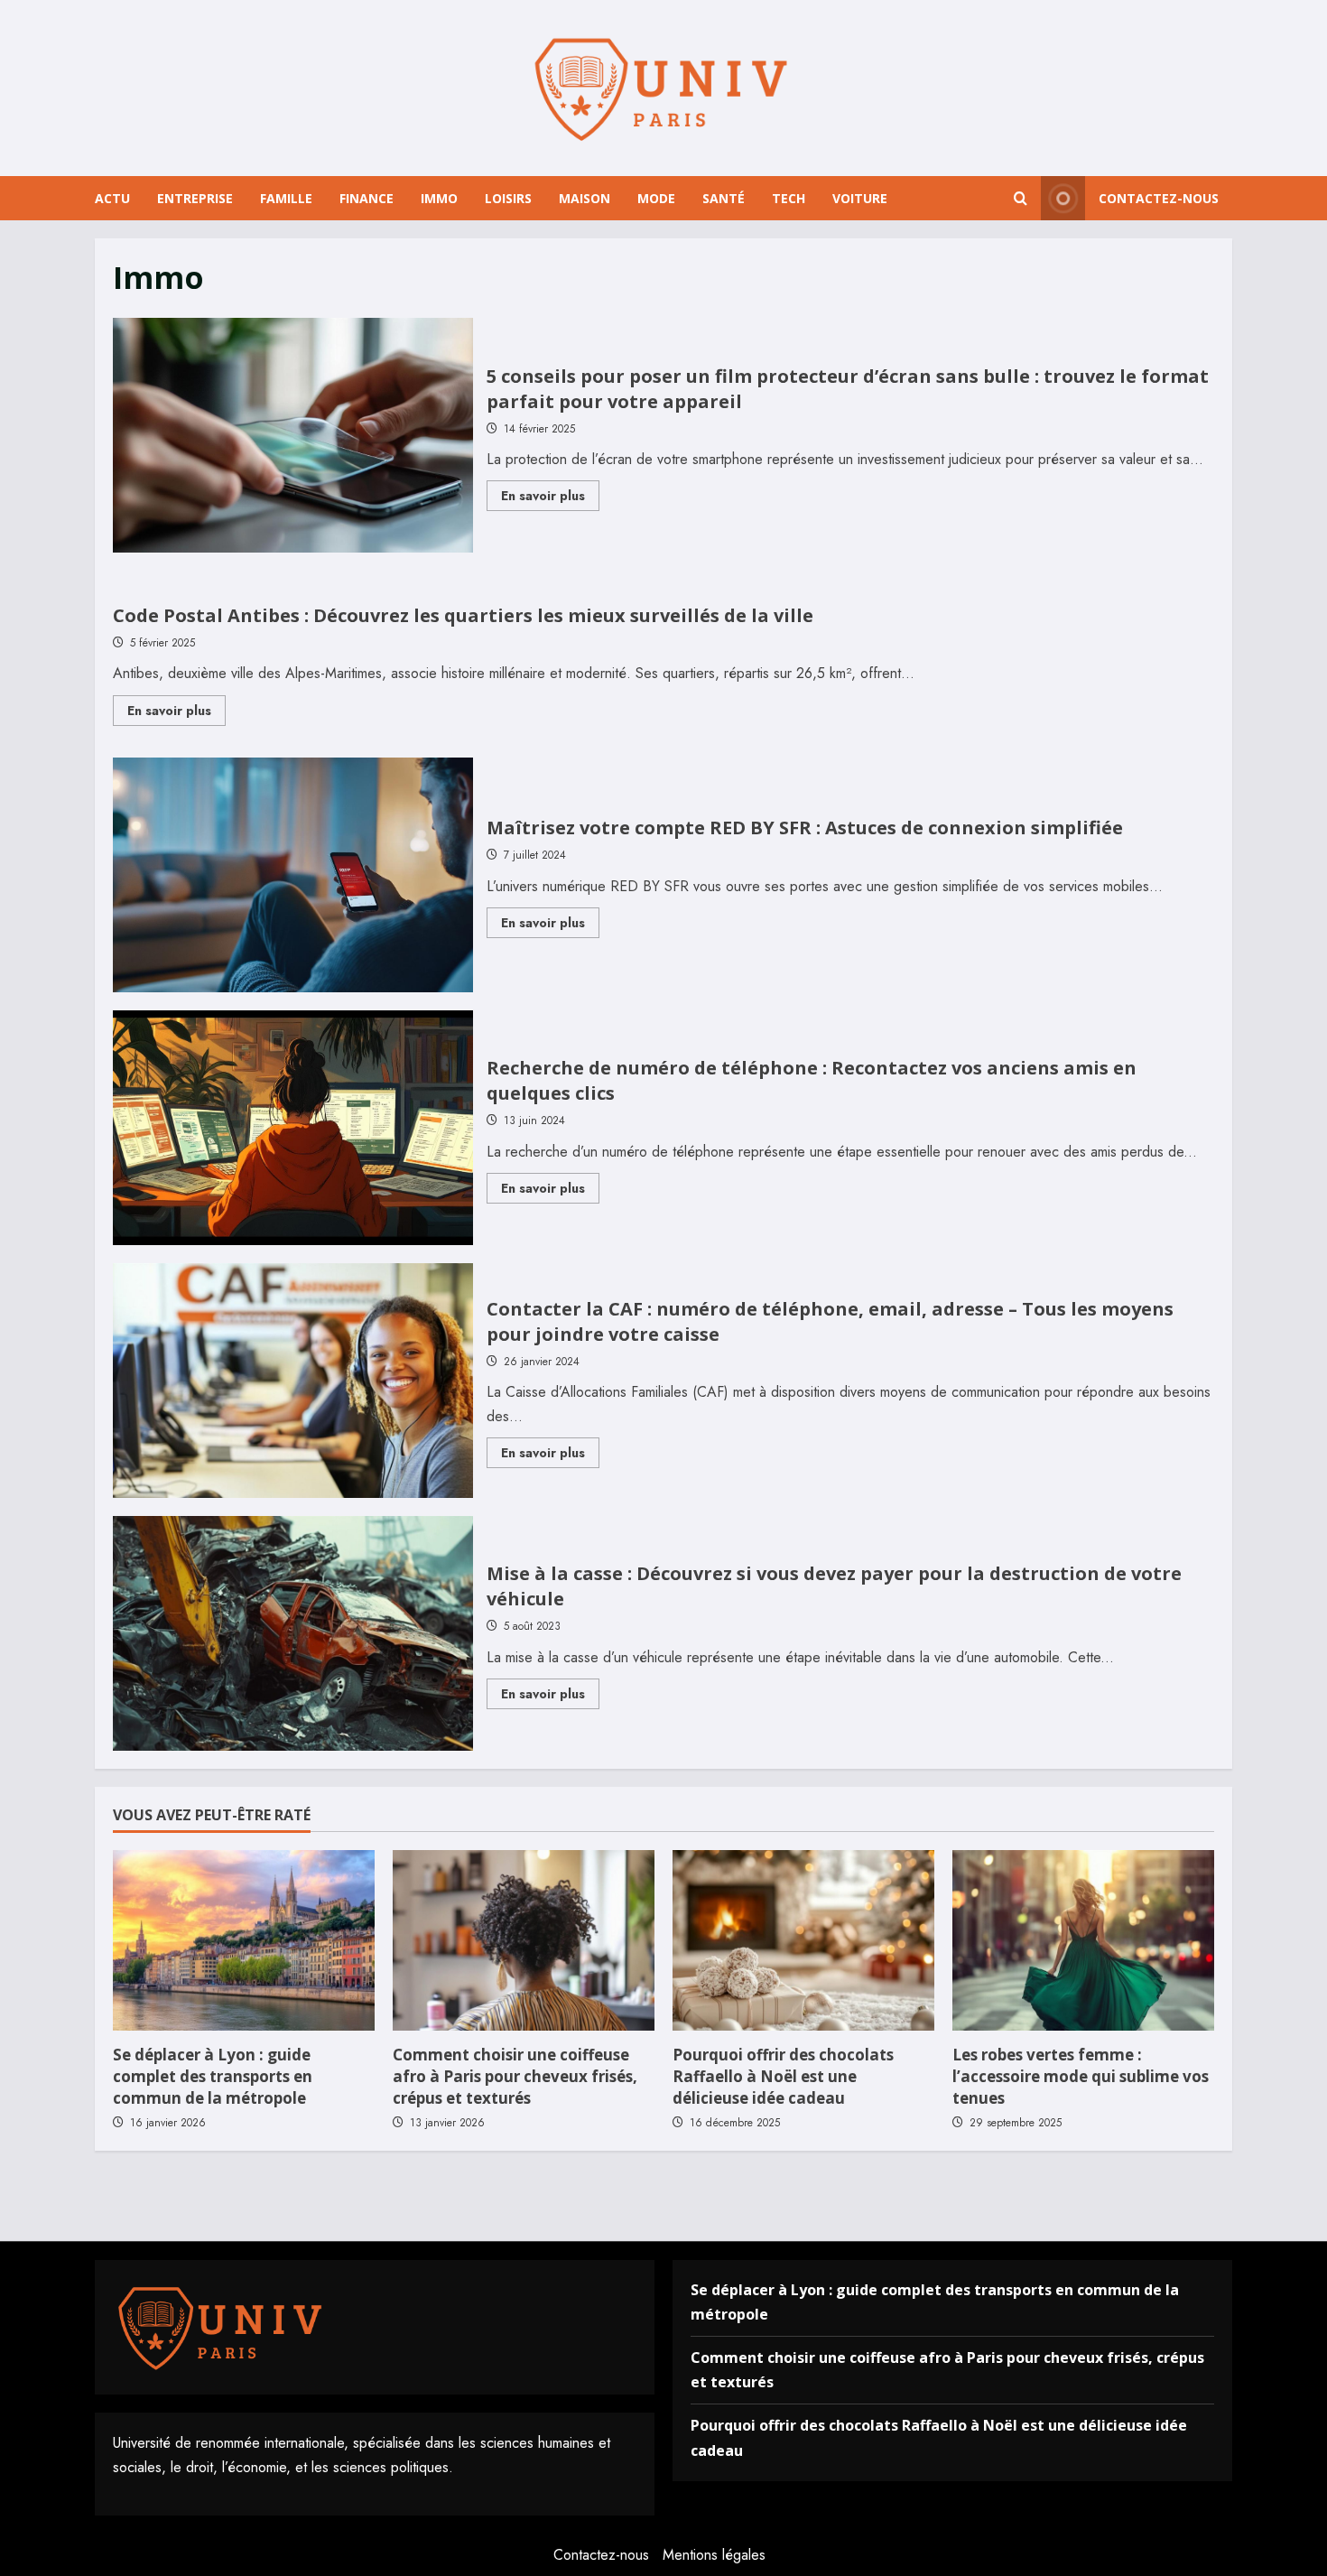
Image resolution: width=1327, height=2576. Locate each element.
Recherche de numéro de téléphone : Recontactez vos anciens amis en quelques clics (293, 1128)
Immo (439, 198)
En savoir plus (550, 498)
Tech (789, 198)
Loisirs (508, 198)
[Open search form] (1021, 199)
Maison (585, 198)
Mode (656, 198)
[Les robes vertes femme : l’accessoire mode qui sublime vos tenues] (1083, 1940)
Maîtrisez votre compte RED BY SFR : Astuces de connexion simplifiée (293, 875)
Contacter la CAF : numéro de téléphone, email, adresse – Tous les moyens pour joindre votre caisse (293, 1381)
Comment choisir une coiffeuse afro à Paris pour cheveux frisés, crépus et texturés (515, 2076)
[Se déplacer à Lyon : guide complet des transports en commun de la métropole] (244, 1940)
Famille (286, 198)
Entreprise (195, 198)
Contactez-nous (1159, 198)
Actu (112, 198)
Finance (367, 198)
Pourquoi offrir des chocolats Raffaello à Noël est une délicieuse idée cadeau (783, 2076)
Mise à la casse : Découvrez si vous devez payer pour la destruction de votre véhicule (293, 1633)
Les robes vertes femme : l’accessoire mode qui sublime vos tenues (1081, 2076)
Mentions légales (714, 2555)
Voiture (860, 198)
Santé (724, 198)
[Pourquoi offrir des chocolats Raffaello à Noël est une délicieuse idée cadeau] (803, 1940)
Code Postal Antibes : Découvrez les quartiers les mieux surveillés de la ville (463, 615)
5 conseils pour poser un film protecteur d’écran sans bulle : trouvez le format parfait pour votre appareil (293, 435)
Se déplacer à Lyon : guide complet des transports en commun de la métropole (213, 2076)
